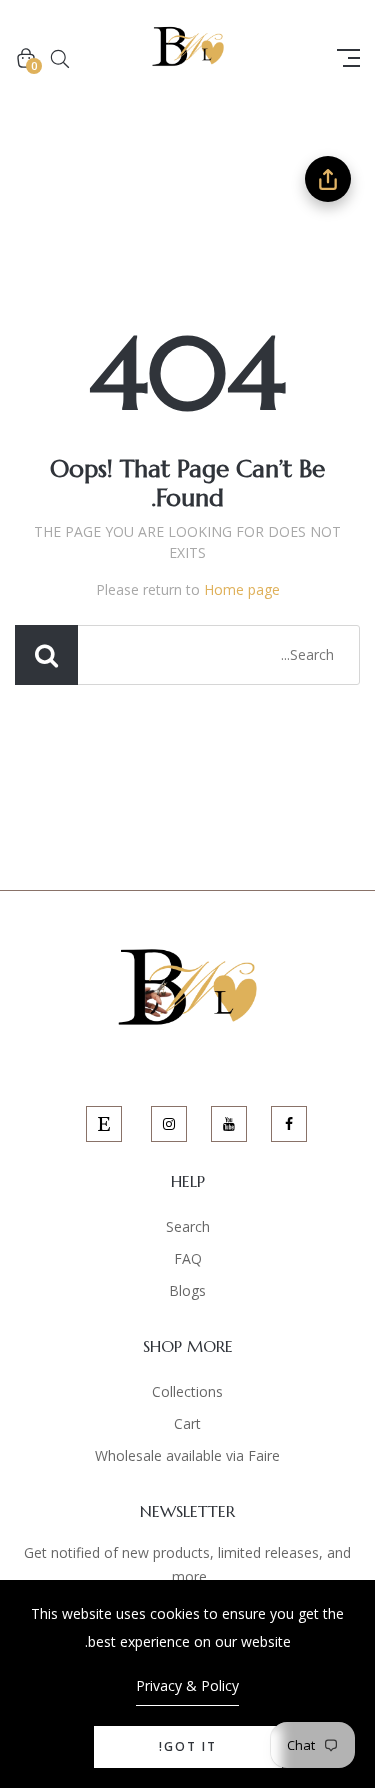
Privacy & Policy (187, 1685)
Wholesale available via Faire (187, 1455)
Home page (242, 589)
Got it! (188, 1746)
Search (188, 1226)
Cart (187, 1423)
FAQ (188, 1258)
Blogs (187, 1290)
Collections (187, 1391)
